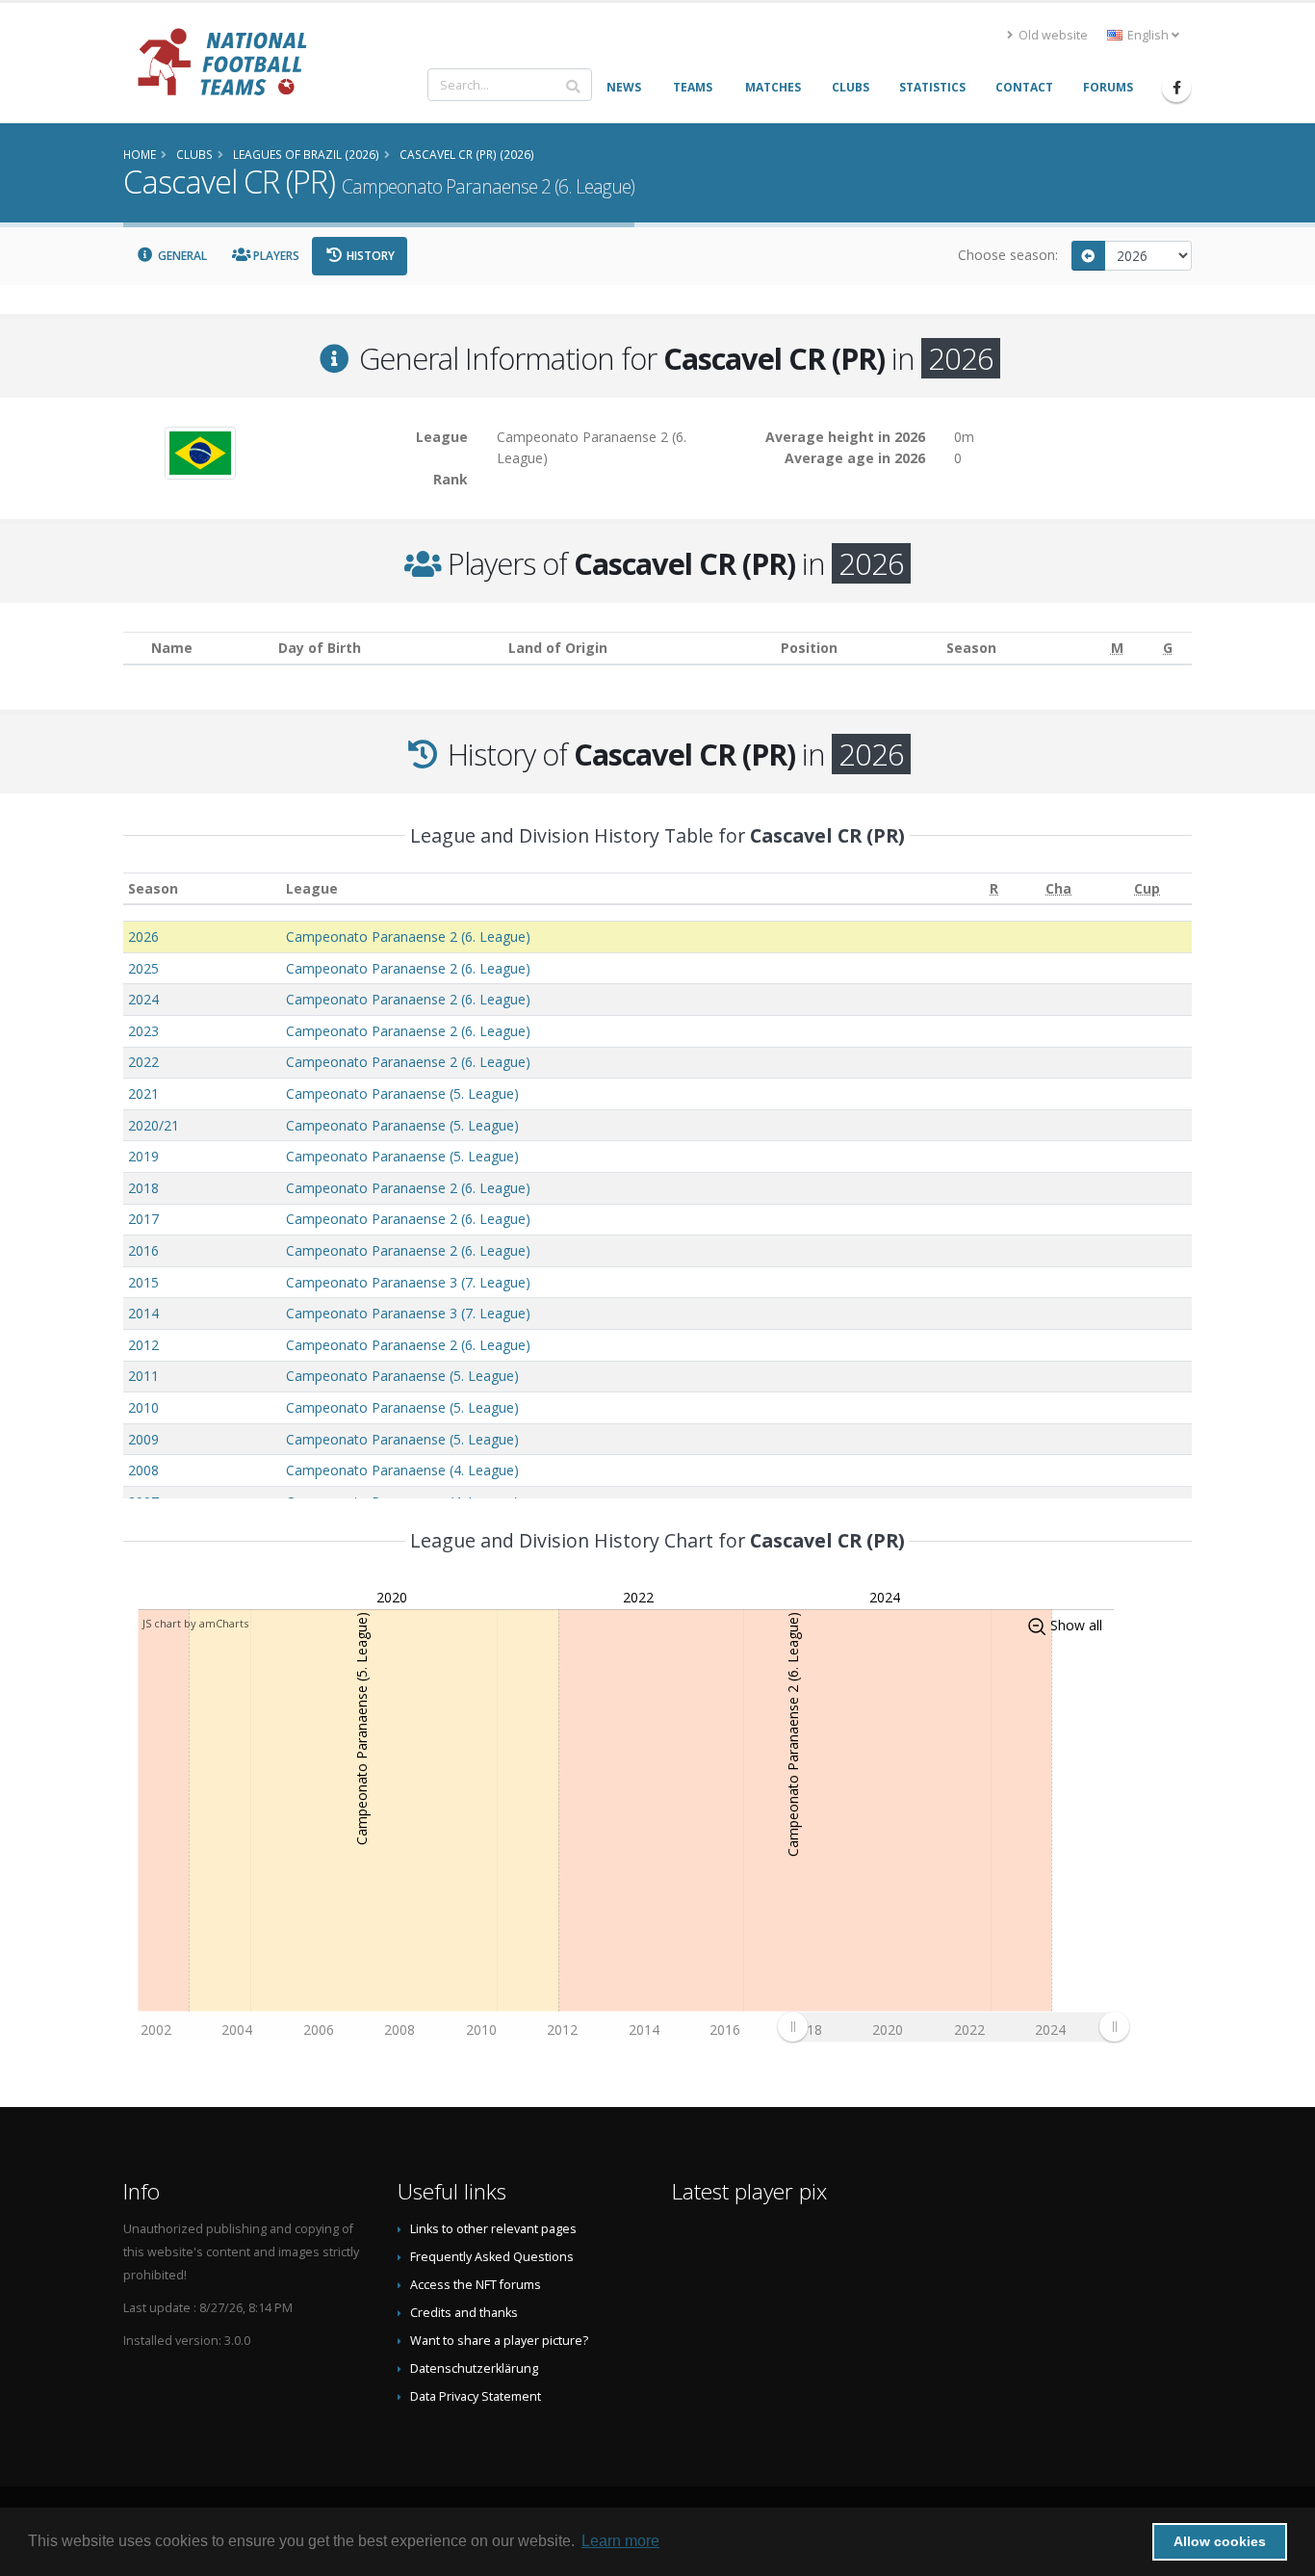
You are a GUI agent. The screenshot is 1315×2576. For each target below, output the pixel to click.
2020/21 (154, 1125)
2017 (143, 1219)
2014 (143, 1313)
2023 (143, 1031)
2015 (143, 1282)
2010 (143, 1407)
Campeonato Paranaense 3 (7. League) (408, 1282)
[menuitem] (953, 2026)
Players (275, 256)
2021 (143, 1093)
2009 (143, 1439)
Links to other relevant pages (493, 2229)
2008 (143, 1470)
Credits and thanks (464, 2313)
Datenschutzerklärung (474, 2368)
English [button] (1148, 35)
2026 (143, 937)
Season (153, 888)
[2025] (1089, 256)
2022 (143, 1062)
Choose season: (1008, 255)
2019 (143, 1156)
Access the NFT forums (476, 2285)
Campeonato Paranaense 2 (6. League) (408, 937)
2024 (143, 999)
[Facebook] (1176, 88)
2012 (143, 1345)
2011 (143, 1376)
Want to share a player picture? (499, 2341)
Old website (1052, 35)
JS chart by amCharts (195, 1623)
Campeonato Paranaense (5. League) (402, 1093)
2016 (143, 1250)
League (312, 888)
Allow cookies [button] (1220, 2541)
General (181, 256)
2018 (143, 1188)
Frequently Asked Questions (492, 2257)
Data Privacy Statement (476, 2396)
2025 (143, 968)
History (369, 256)
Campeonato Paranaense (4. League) (402, 1470)
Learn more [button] (620, 2541)
